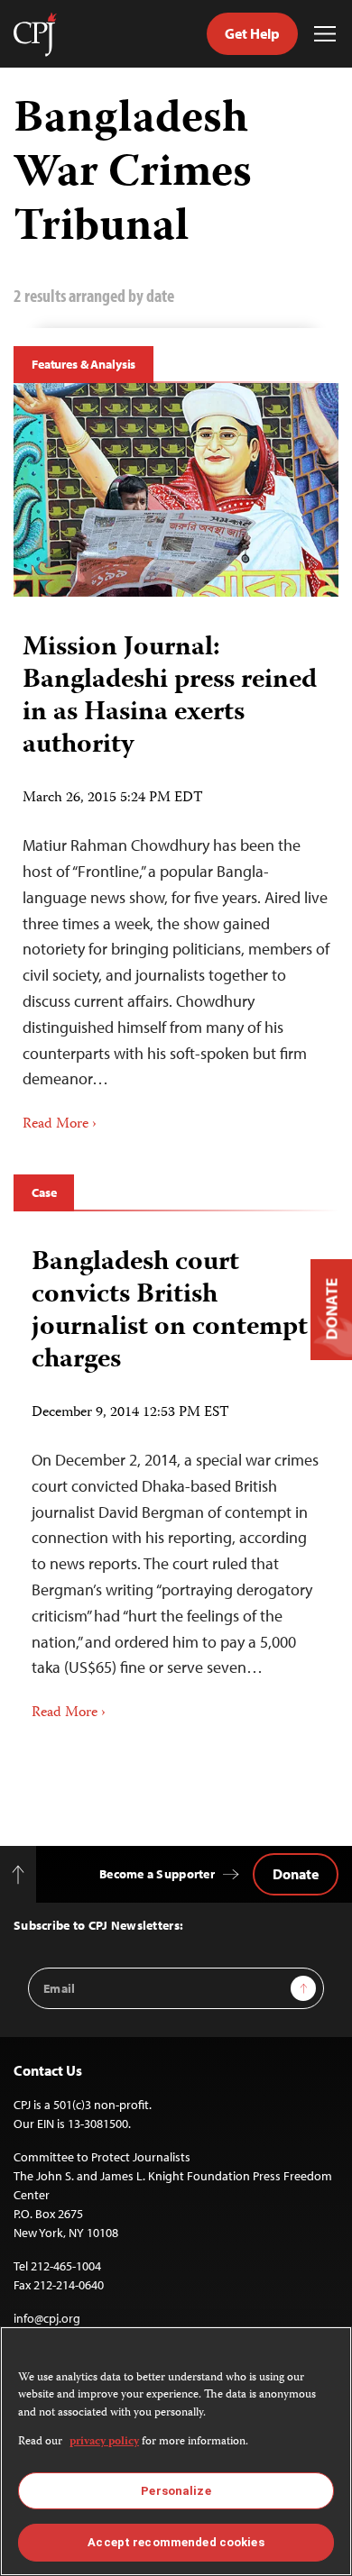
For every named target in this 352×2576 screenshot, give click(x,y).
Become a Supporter (157, 1874)
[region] (176, 2451)
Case (44, 1192)
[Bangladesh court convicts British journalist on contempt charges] (176, 1478)
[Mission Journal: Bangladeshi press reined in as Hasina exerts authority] (176, 490)
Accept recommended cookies (176, 2542)
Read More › (60, 1125)
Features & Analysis (83, 364)
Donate (296, 1874)
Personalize (176, 2491)
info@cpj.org (47, 2318)
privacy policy (104, 2442)
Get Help (252, 33)
